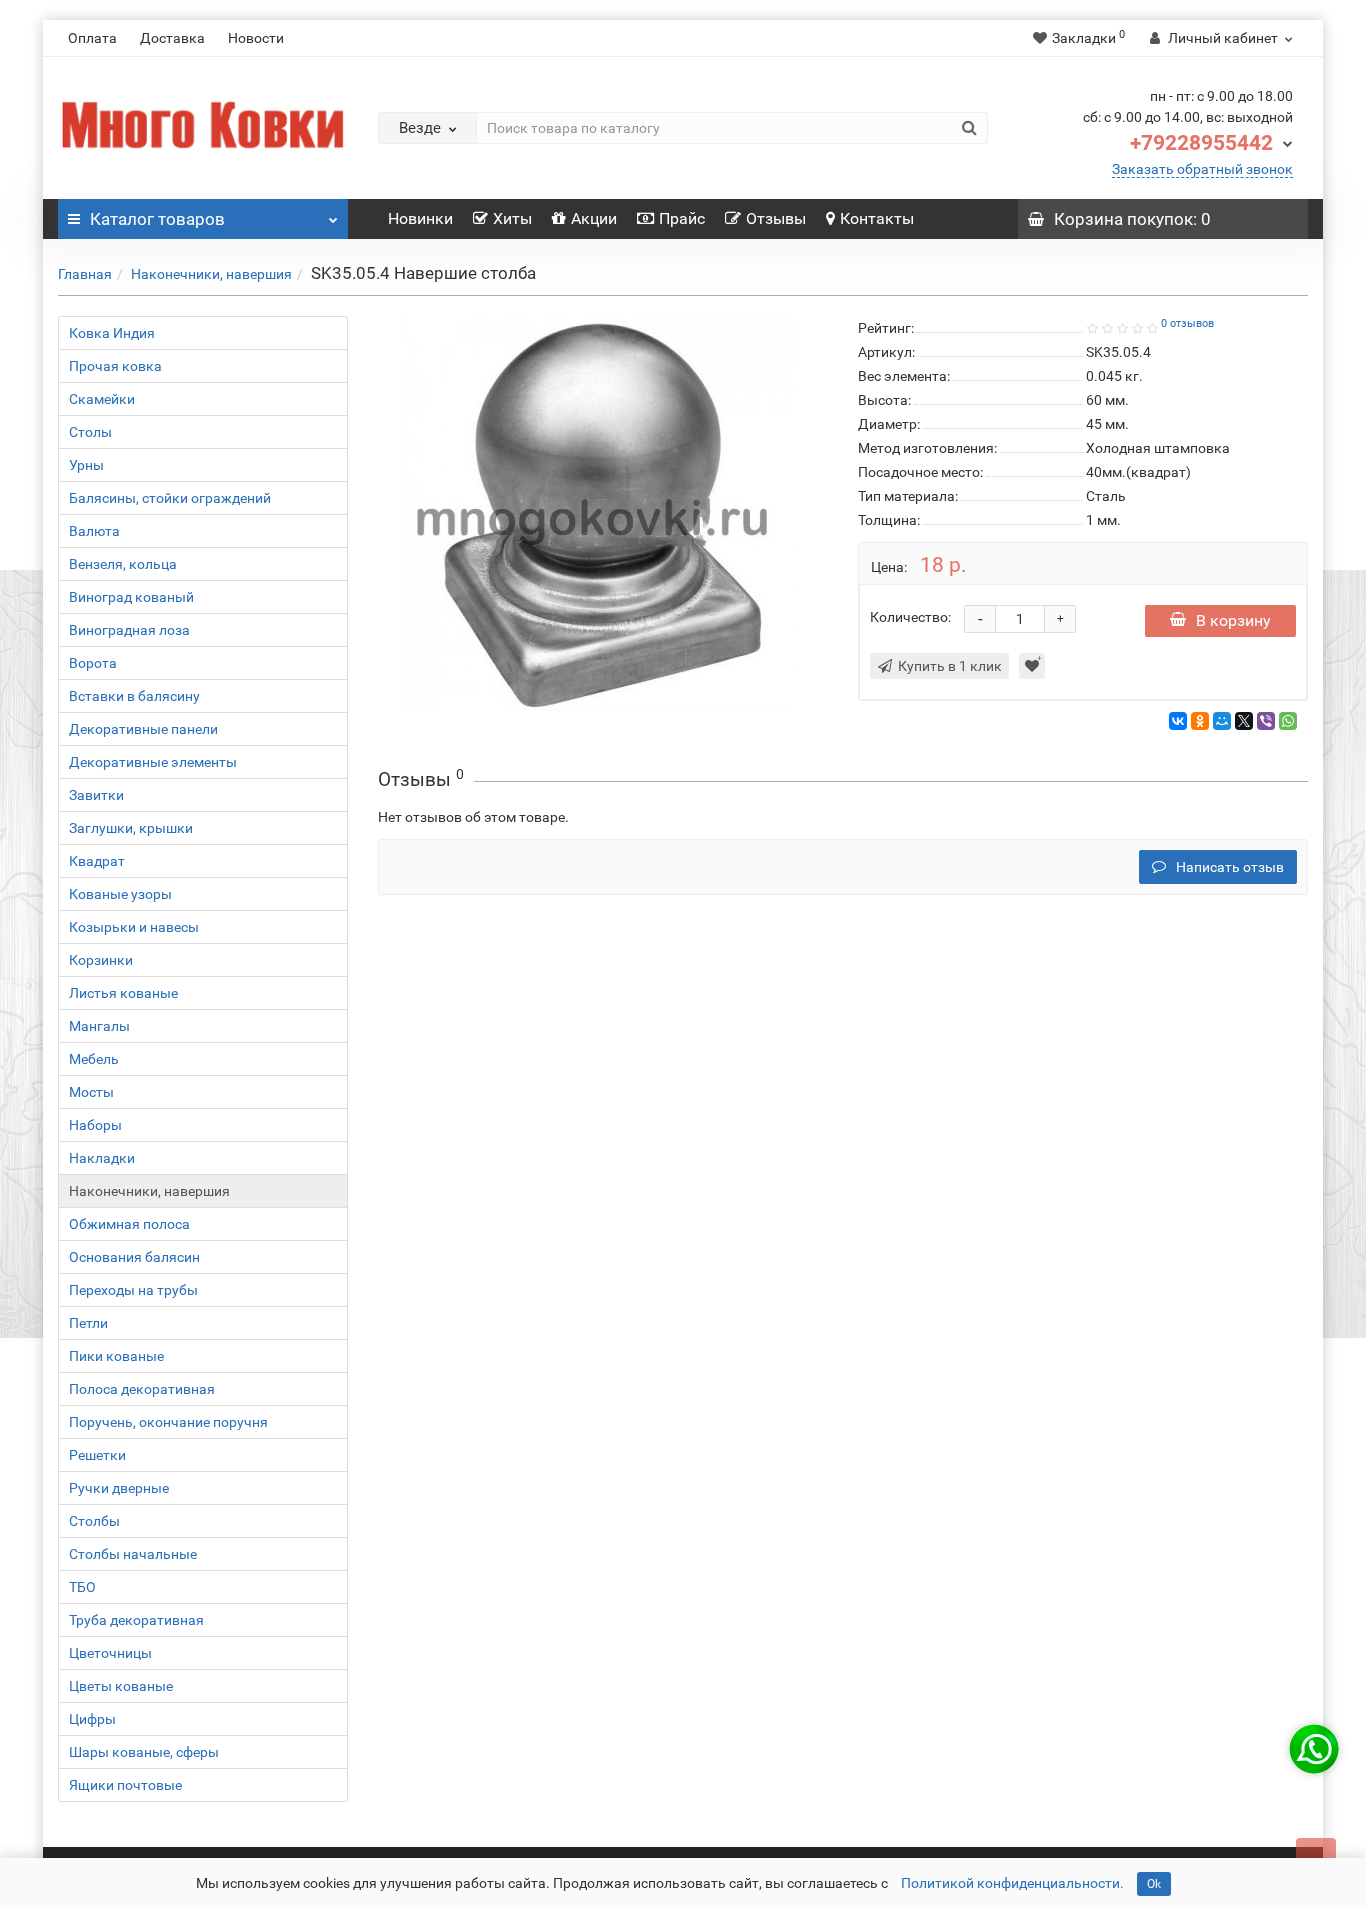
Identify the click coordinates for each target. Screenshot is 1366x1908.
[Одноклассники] (1200, 721)
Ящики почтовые (125, 1785)
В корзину (1233, 620)
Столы (90, 432)
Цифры (92, 1719)
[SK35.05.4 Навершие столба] (603, 516)
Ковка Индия (112, 333)
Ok (1154, 1884)
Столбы (94, 1521)
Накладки (102, 1158)
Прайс (682, 218)
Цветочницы (110, 1653)
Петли (88, 1323)
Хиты (512, 218)
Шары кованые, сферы (144, 1752)
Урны (86, 465)
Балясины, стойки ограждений (170, 498)
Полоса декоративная (142, 1389)
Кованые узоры (120, 894)
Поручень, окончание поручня (168, 1422)
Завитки (96, 795)
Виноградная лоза (129, 630)
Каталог (157, 219)
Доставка (172, 38)
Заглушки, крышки (131, 828)
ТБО (82, 1587)
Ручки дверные (119, 1488)
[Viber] (1266, 721)
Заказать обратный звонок (1202, 169)
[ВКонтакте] (1178, 721)
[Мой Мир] (1222, 721)
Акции (594, 218)
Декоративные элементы (153, 762)
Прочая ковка (115, 366)
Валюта (94, 531)
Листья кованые (123, 993)
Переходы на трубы (133, 1290)
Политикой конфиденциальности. (1012, 1883)
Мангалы (99, 1026)
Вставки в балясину (134, 696)
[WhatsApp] (1288, 721)
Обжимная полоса (129, 1224)
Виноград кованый (131, 597)
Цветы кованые (121, 1686)
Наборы (95, 1125)
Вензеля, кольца (123, 564)
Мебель (94, 1059)
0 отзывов (1187, 323)
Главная (85, 274)
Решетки (97, 1455)
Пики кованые (116, 1356)
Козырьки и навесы (134, 927)
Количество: (910, 617)
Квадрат (97, 861)
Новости (256, 38)
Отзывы (776, 218)
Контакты (877, 218)
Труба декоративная (136, 1620)
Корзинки (101, 960)
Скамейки (102, 399)
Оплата (92, 38)
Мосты (91, 1092)
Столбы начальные (133, 1554)
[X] (1244, 721)
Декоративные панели (143, 729)
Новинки (420, 218)
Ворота (93, 663)
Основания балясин (134, 1257)
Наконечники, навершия (211, 274)
